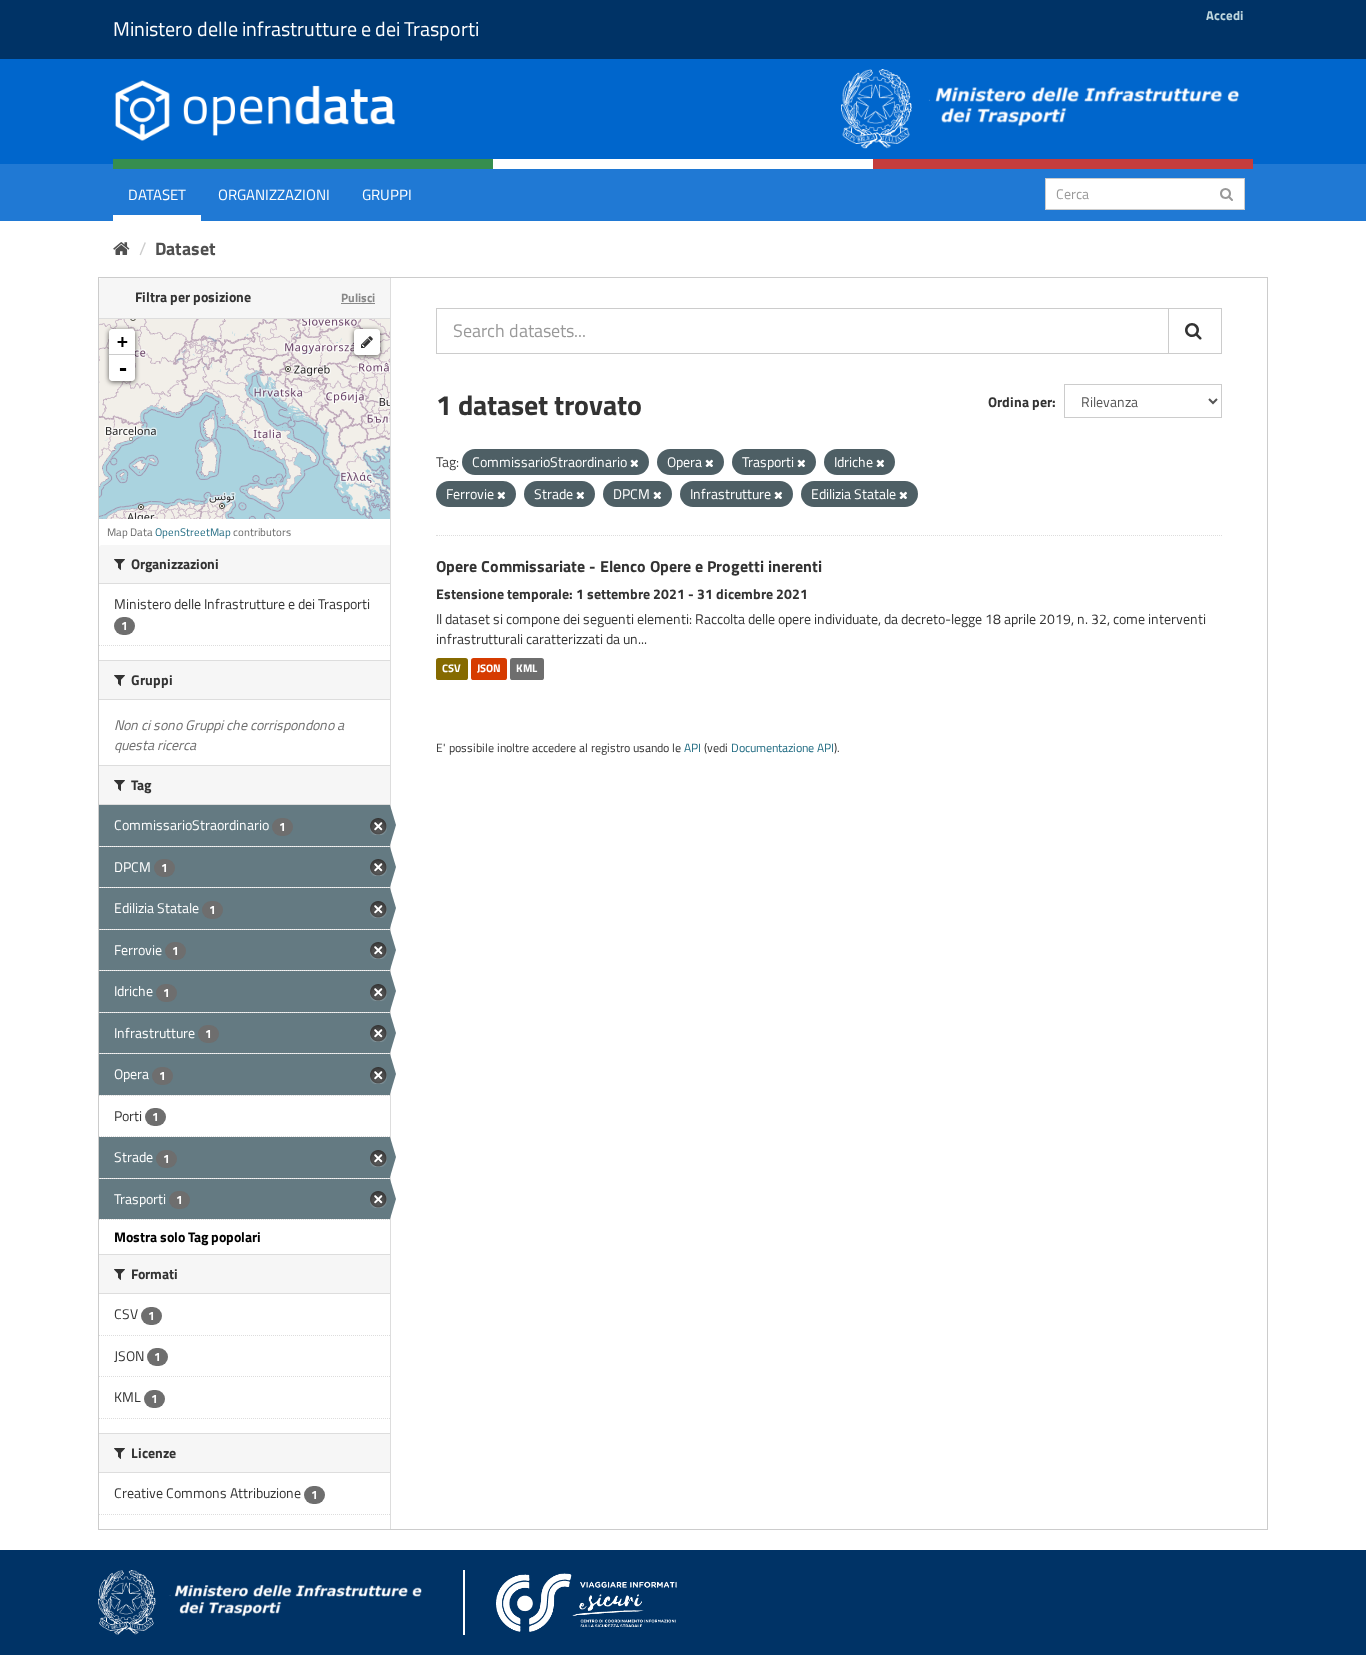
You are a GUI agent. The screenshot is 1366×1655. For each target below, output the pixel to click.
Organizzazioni (274, 194)
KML (526, 668)
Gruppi (387, 194)
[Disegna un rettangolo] (367, 342)
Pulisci (358, 297)
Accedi (1224, 15)
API (692, 748)
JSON (489, 668)
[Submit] (1226, 192)
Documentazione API (782, 748)
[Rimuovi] (634, 463)
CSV (451, 668)
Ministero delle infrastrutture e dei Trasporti (296, 28)
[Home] (121, 248)
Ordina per (1020, 401)
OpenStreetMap (193, 532)
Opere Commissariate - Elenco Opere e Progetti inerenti (629, 566)
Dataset (157, 194)
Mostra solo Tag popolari (187, 1236)
